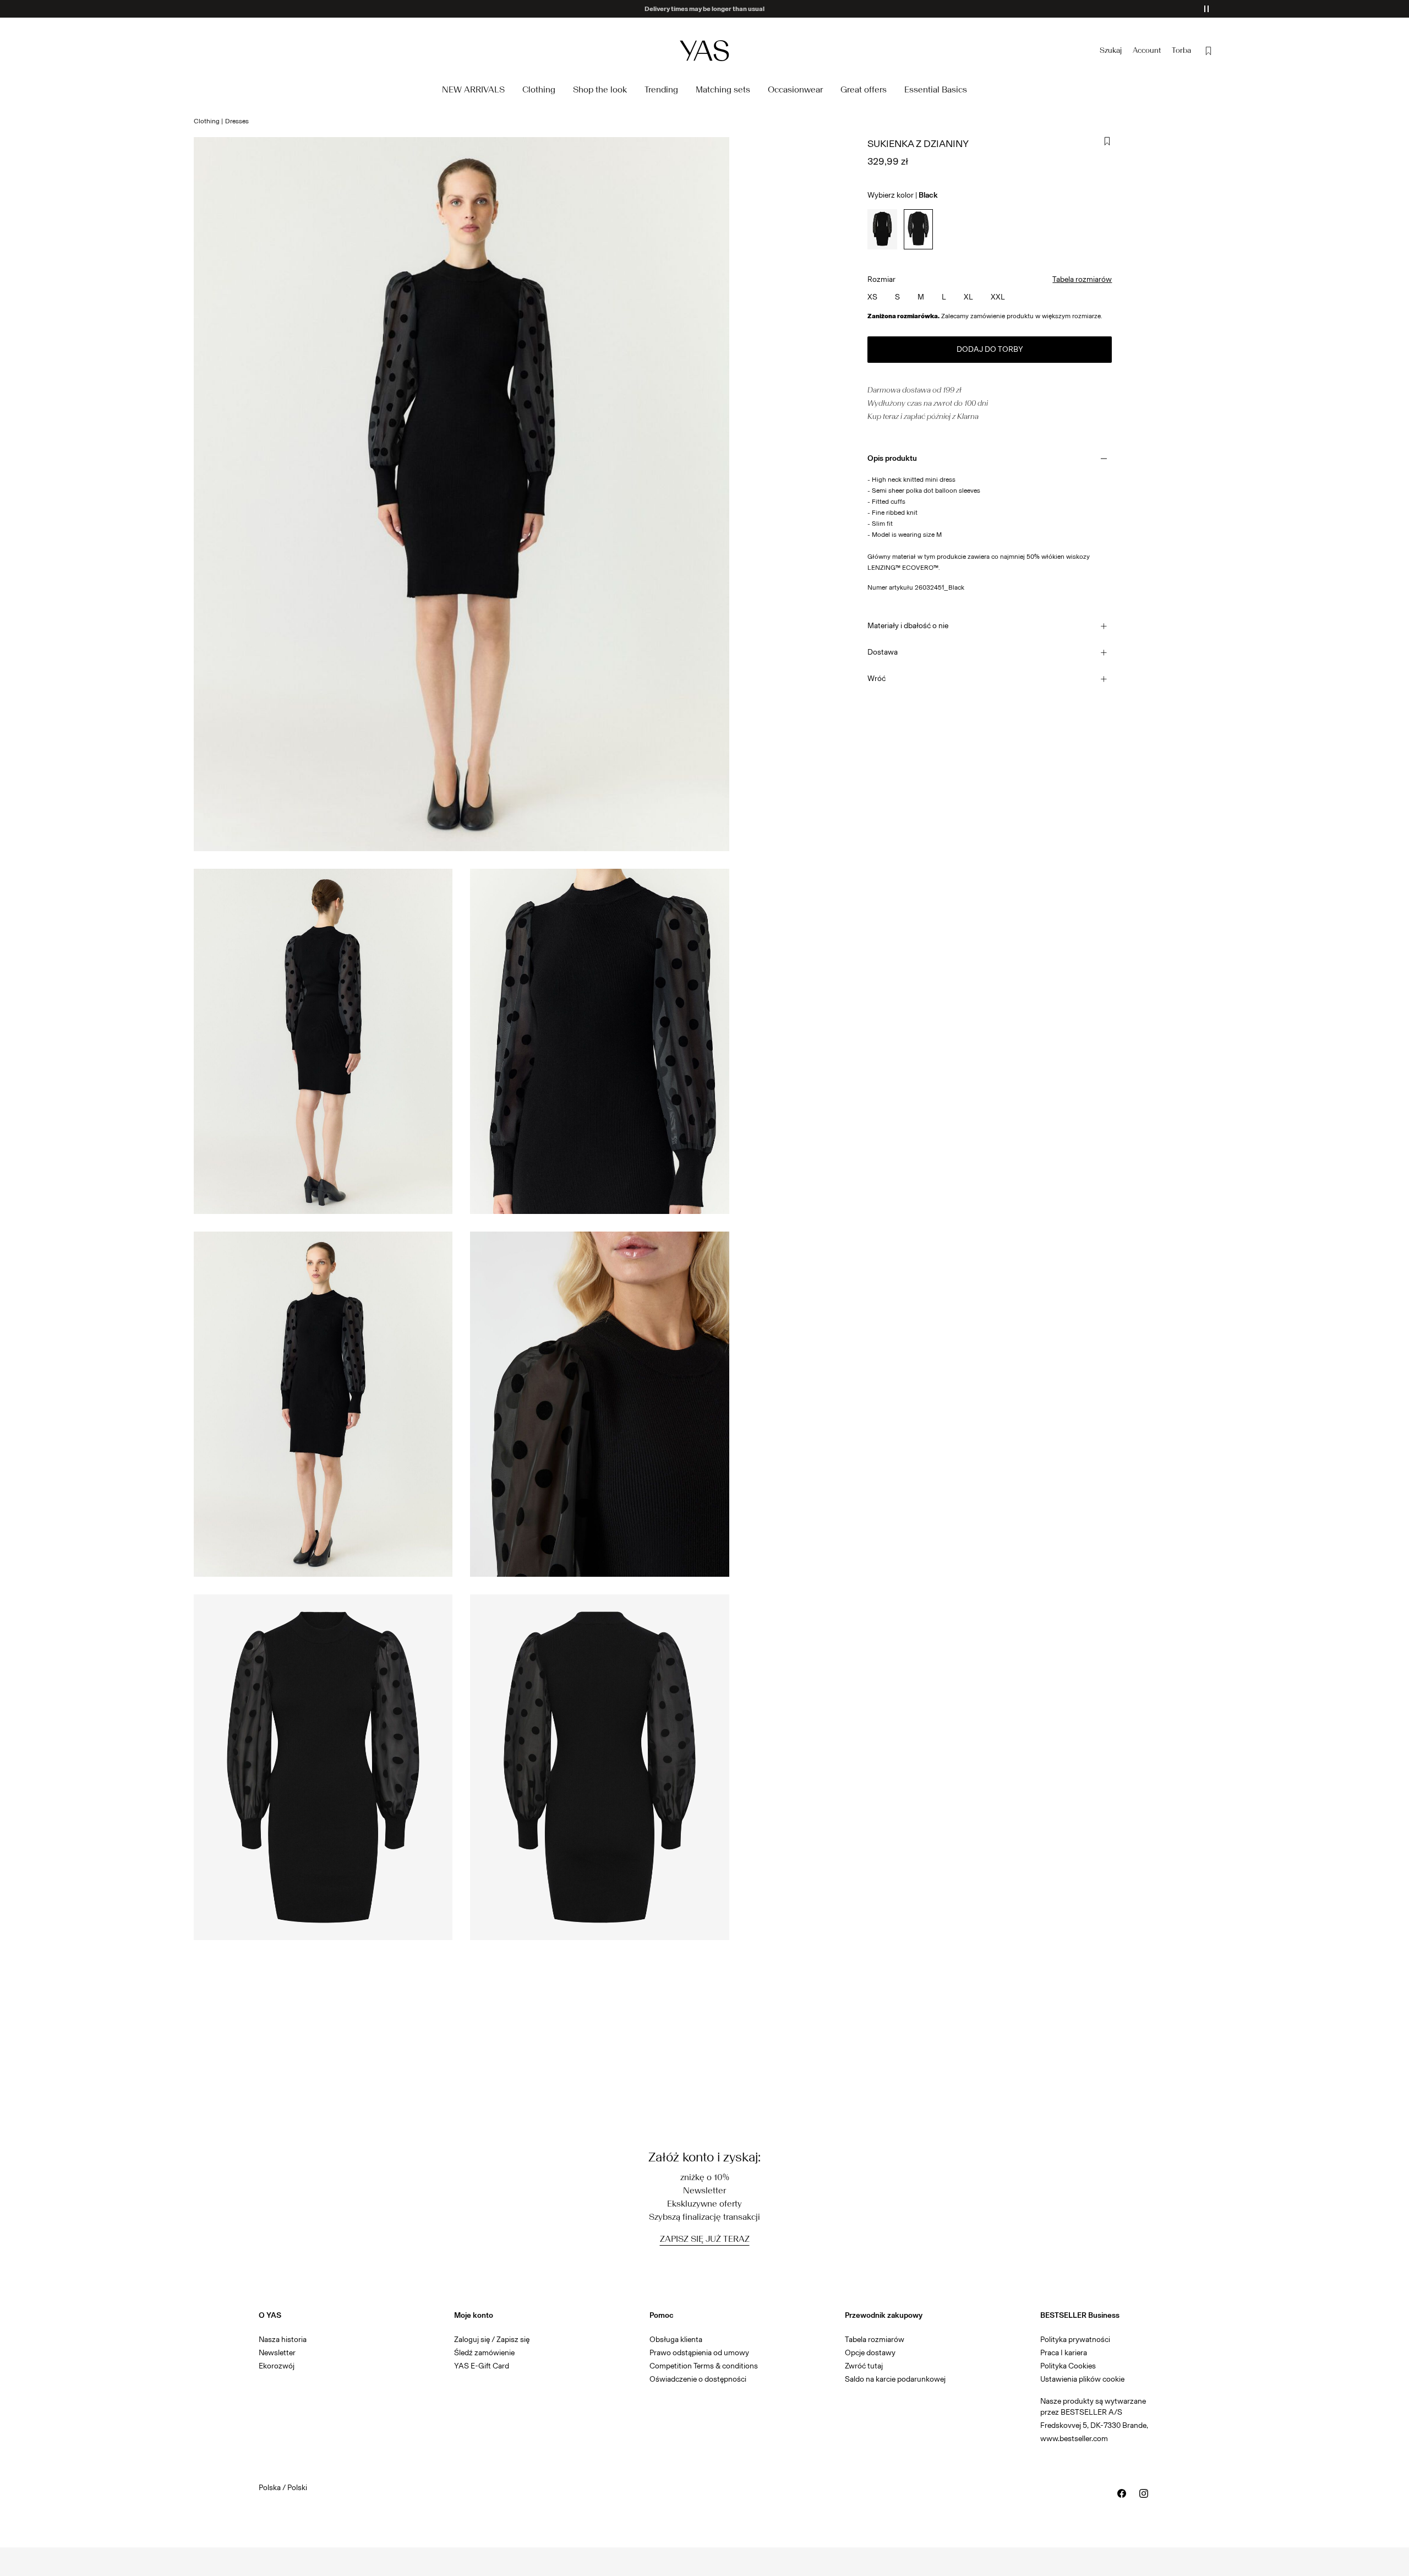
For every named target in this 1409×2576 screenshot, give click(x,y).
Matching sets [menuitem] (723, 89)
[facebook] (1122, 2493)
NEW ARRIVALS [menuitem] (473, 89)
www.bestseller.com (1074, 2439)
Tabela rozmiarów (1082, 279)
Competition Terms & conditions (704, 2366)
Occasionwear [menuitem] (795, 89)
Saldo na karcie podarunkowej (895, 2379)
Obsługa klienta (676, 2340)
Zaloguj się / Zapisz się (492, 2340)
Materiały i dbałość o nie (908, 626)
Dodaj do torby (990, 349)
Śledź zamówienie (484, 2353)
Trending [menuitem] (661, 89)
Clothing (207, 121)
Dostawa (883, 652)
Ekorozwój (277, 2366)
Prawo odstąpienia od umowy (699, 2353)
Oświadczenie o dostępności (698, 2379)
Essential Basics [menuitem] (936, 89)
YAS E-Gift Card (482, 2366)
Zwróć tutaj (864, 2366)
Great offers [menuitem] (864, 89)
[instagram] (1144, 2493)
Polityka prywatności (1075, 2340)
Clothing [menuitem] (539, 89)
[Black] (882, 229)
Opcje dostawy (870, 2353)
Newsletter (277, 2353)
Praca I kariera (1064, 2353)
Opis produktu (892, 458)
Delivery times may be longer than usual (704, 9)
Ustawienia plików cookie (1082, 2379)
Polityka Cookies (1068, 2366)
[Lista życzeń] (1209, 51)
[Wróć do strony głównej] (704, 50)
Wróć (876, 679)
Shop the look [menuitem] (600, 89)
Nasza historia (283, 2340)
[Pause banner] (1206, 9)
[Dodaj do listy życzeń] (1107, 141)
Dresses (237, 121)
